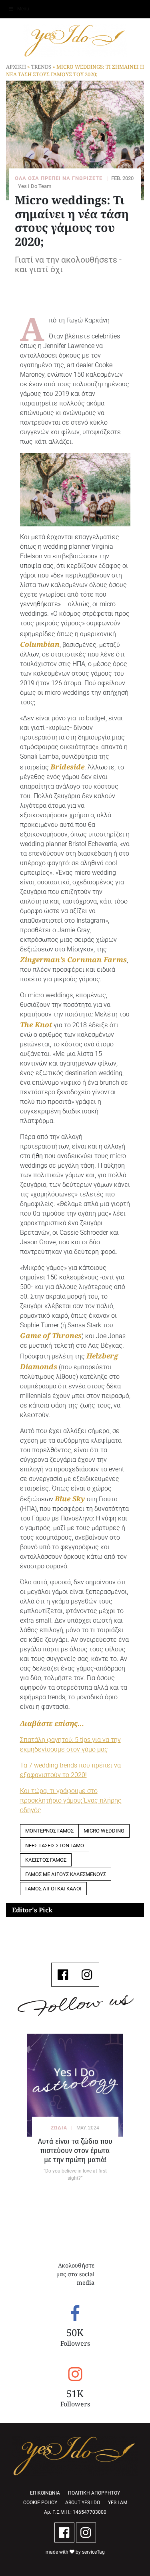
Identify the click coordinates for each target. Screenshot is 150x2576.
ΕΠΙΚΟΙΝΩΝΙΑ (45, 2493)
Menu (23, 9)
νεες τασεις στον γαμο (55, 1846)
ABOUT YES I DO (83, 2503)
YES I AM (118, 2503)
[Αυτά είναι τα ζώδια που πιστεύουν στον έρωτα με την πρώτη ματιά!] (75, 2085)
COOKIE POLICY (40, 2503)
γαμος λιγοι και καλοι (53, 1889)
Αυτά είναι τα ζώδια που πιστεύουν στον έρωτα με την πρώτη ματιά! (75, 2150)
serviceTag (93, 2552)
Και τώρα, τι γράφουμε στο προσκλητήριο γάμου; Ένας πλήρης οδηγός (71, 1800)
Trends (41, 67)
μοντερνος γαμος (49, 1831)
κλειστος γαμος (46, 1860)
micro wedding (104, 1831)
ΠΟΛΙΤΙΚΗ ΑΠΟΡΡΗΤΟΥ (94, 2493)
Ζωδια (59, 2128)
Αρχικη (16, 67)
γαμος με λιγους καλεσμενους (66, 1874)
